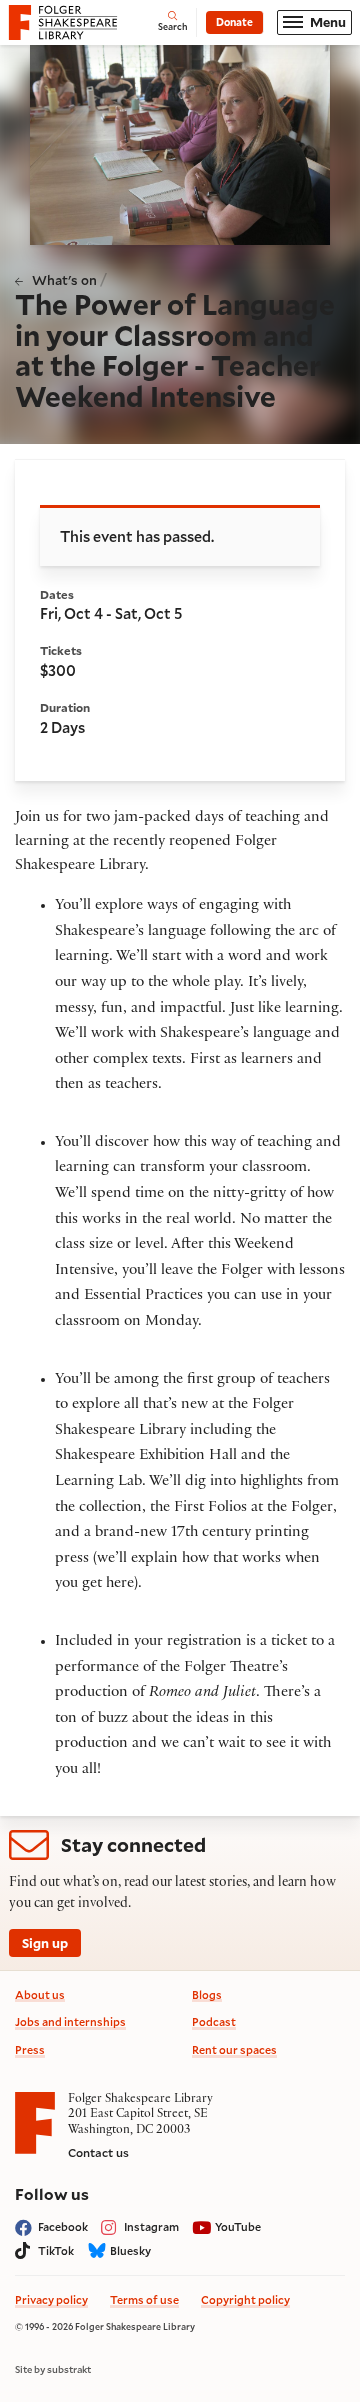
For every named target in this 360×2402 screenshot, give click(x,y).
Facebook (63, 2226)
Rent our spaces (234, 2049)
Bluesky (130, 2250)
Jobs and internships (70, 2021)
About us (40, 1994)
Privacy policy (51, 2299)
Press (30, 2049)
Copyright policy (245, 2299)
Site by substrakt (53, 2370)
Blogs (207, 1994)
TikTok (56, 2250)
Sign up (45, 1942)
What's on (64, 279)
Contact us (98, 2152)
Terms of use (144, 2299)
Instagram (151, 2226)
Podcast (214, 2021)
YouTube (238, 2226)
